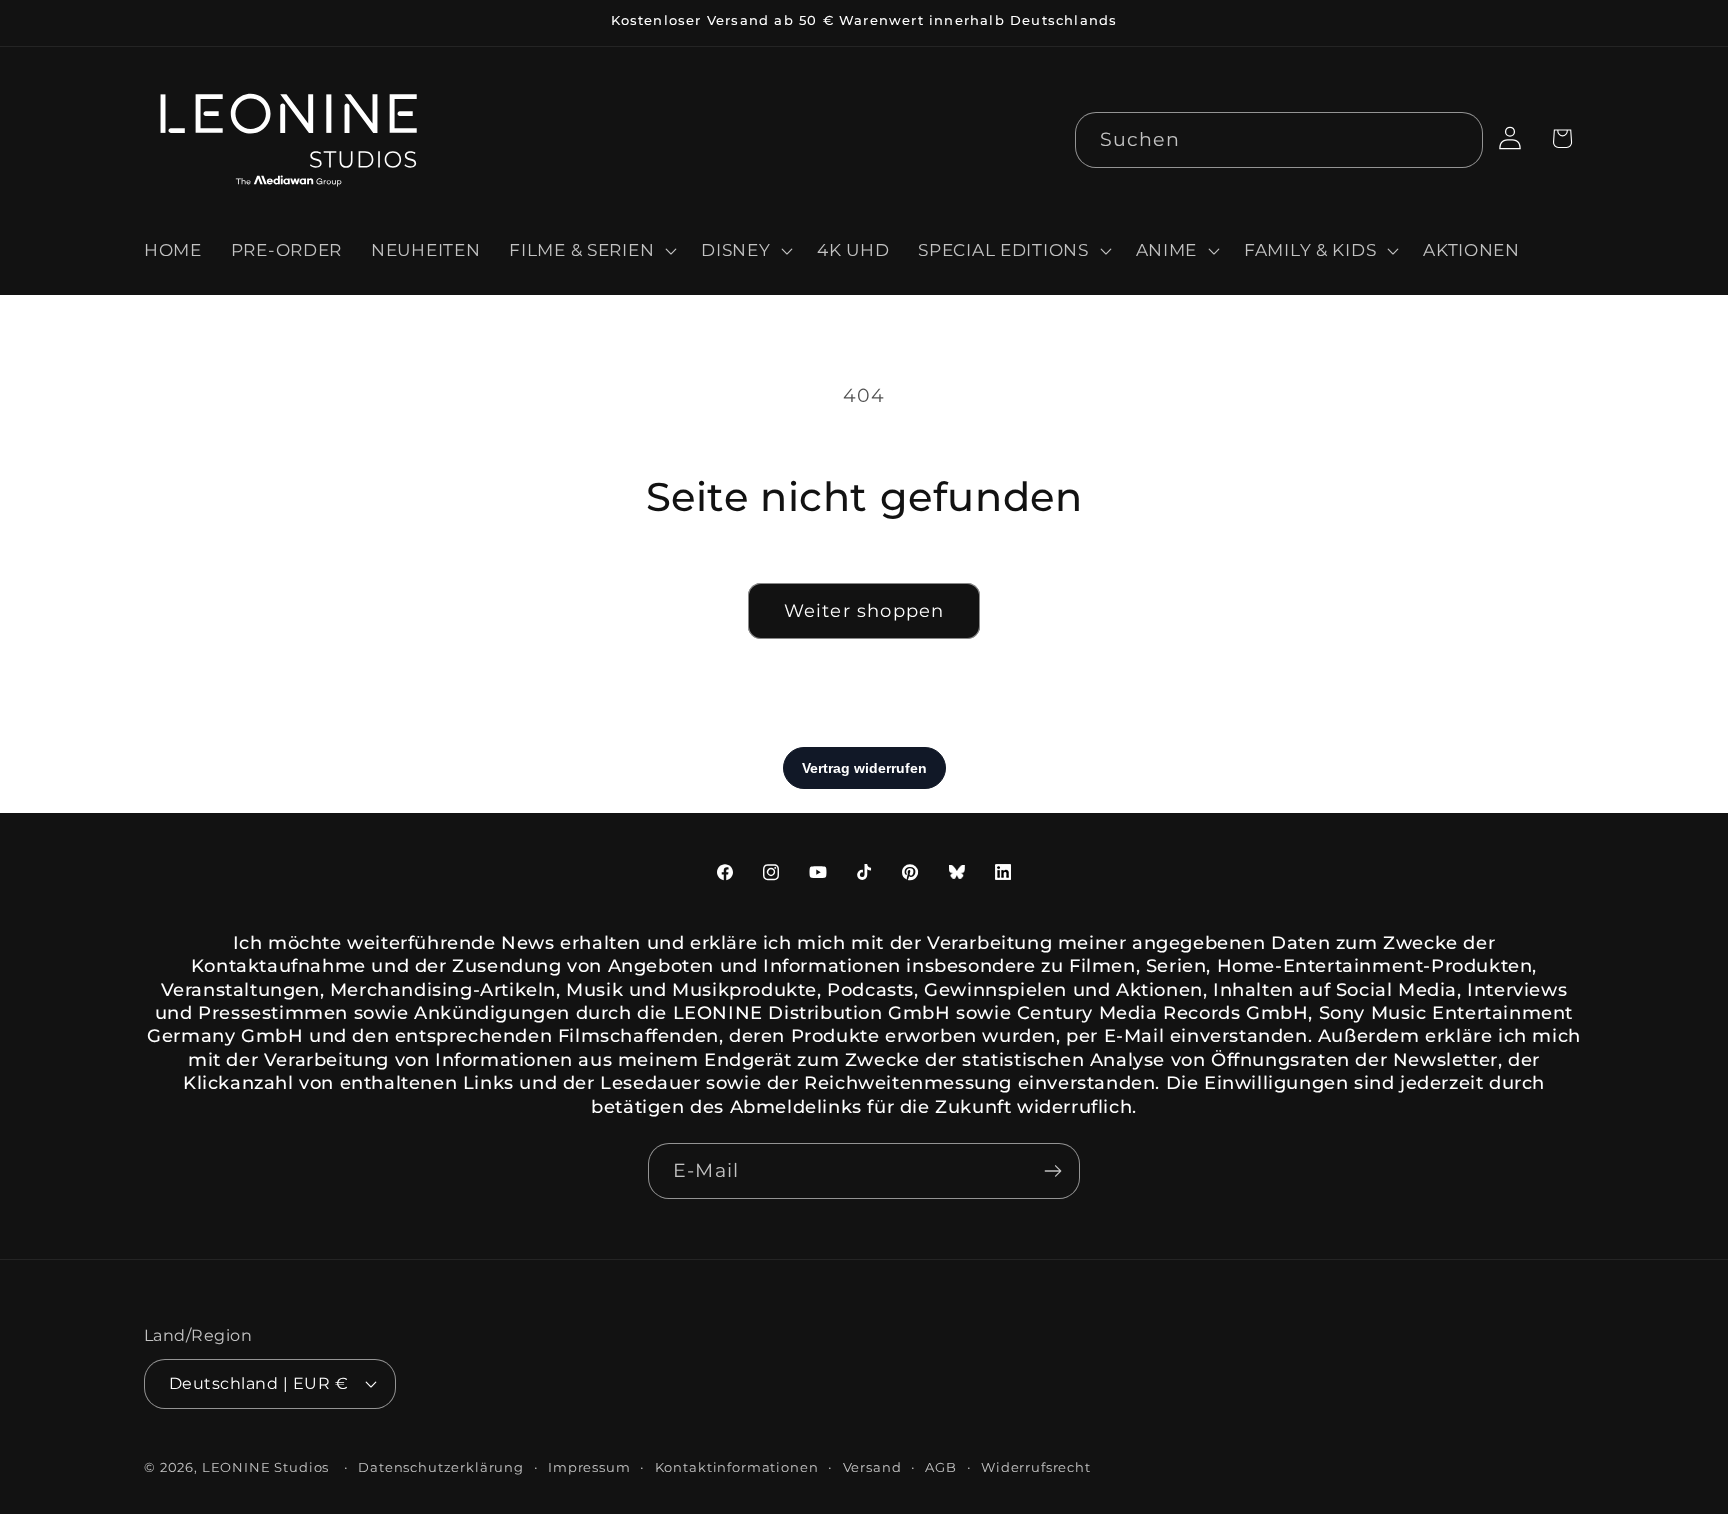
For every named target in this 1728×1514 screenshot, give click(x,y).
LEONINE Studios (266, 1467)
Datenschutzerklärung (441, 1467)
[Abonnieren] (1052, 1171)
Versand (872, 1467)
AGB (941, 1467)
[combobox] (1279, 140)
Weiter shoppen (864, 611)
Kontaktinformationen (737, 1467)
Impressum (589, 1467)
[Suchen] (1455, 139)
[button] (591, 251)
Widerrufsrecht (1036, 1467)
